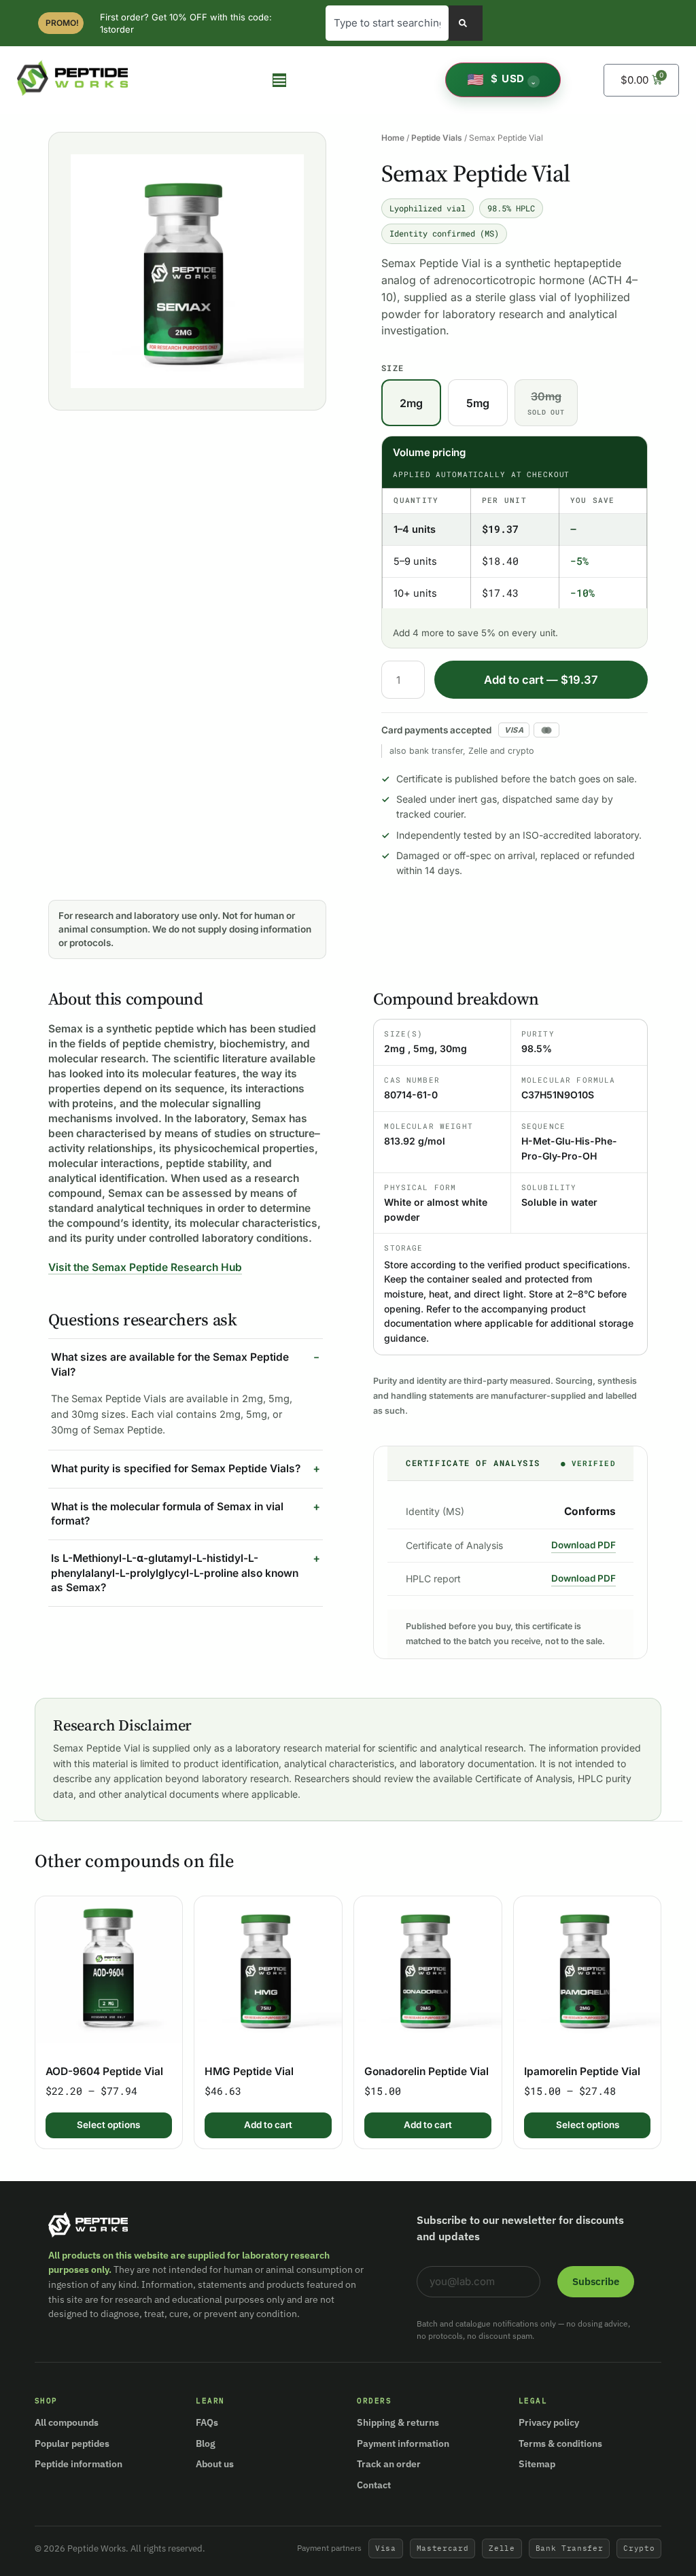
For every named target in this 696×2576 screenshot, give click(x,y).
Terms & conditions (560, 2443)
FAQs (207, 2422)
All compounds (67, 2422)
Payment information (403, 2443)
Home (393, 138)
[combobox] (387, 23)
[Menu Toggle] (279, 80)
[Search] (466, 23)
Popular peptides (72, 2443)
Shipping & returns (398, 2422)
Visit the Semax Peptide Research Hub (145, 1267)
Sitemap (537, 2464)
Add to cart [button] (268, 2125)
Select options (108, 2125)
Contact (374, 2485)
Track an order (389, 2464)
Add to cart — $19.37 (541, 680)
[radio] (411, 403)
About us (215, 2464)
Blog (206, 2443)
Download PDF (584, 1545)
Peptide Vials (437, 138)
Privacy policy (549, 2422)
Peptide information (79, 2464)
